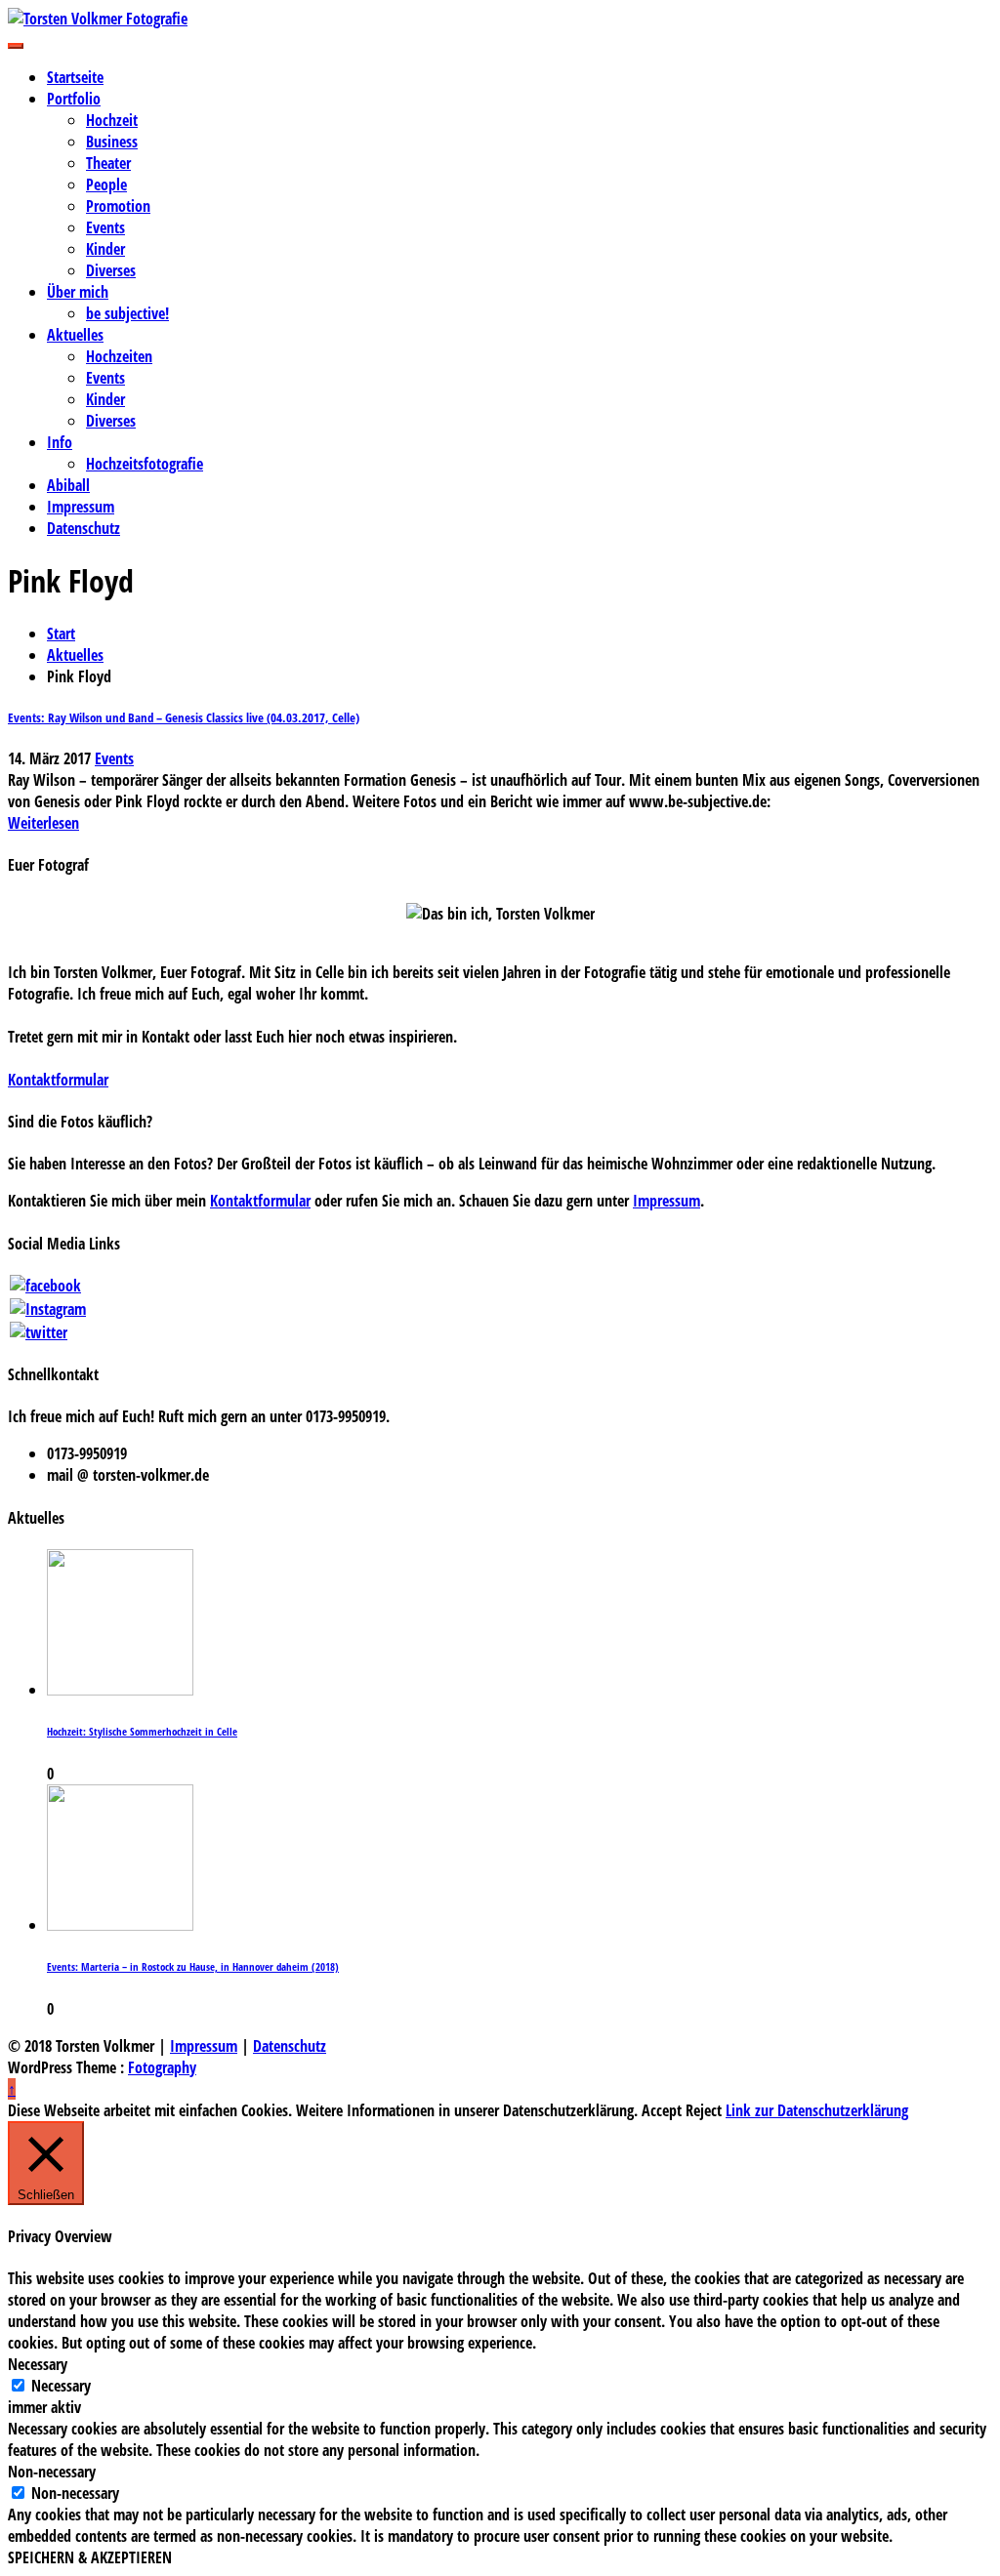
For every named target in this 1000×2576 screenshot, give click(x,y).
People (106, 184)
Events (105, 227)
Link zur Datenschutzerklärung (817, 2110)
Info (60, 442)
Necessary (61, 2386)
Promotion (118, 206)
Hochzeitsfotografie (145, 464)
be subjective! (127, 313)
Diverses (111, 270)
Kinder (105, 249)
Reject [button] (704, 2110)
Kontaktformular (58, 1080)
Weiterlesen (43, 823)
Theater (108, 163)
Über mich (78, 292)
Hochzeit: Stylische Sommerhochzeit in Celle (142, 1732)
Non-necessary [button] (52, 2472)
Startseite (75, 77)
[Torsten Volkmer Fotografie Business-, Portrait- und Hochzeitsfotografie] (500, 19)
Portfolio (74, 99)
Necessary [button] (38, 2364)
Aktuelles (75, 335)
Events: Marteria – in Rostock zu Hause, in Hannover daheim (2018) (193, 1967)
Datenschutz (83, 528)
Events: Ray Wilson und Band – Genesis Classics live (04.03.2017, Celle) (184, 717)
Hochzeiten (119, 356)
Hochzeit (112, 120)
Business (112, 142)
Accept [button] (662, 2110)
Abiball (68, 485)
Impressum (81, 507)
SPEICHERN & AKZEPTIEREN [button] (90, 2557)
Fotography (162, 2067)
